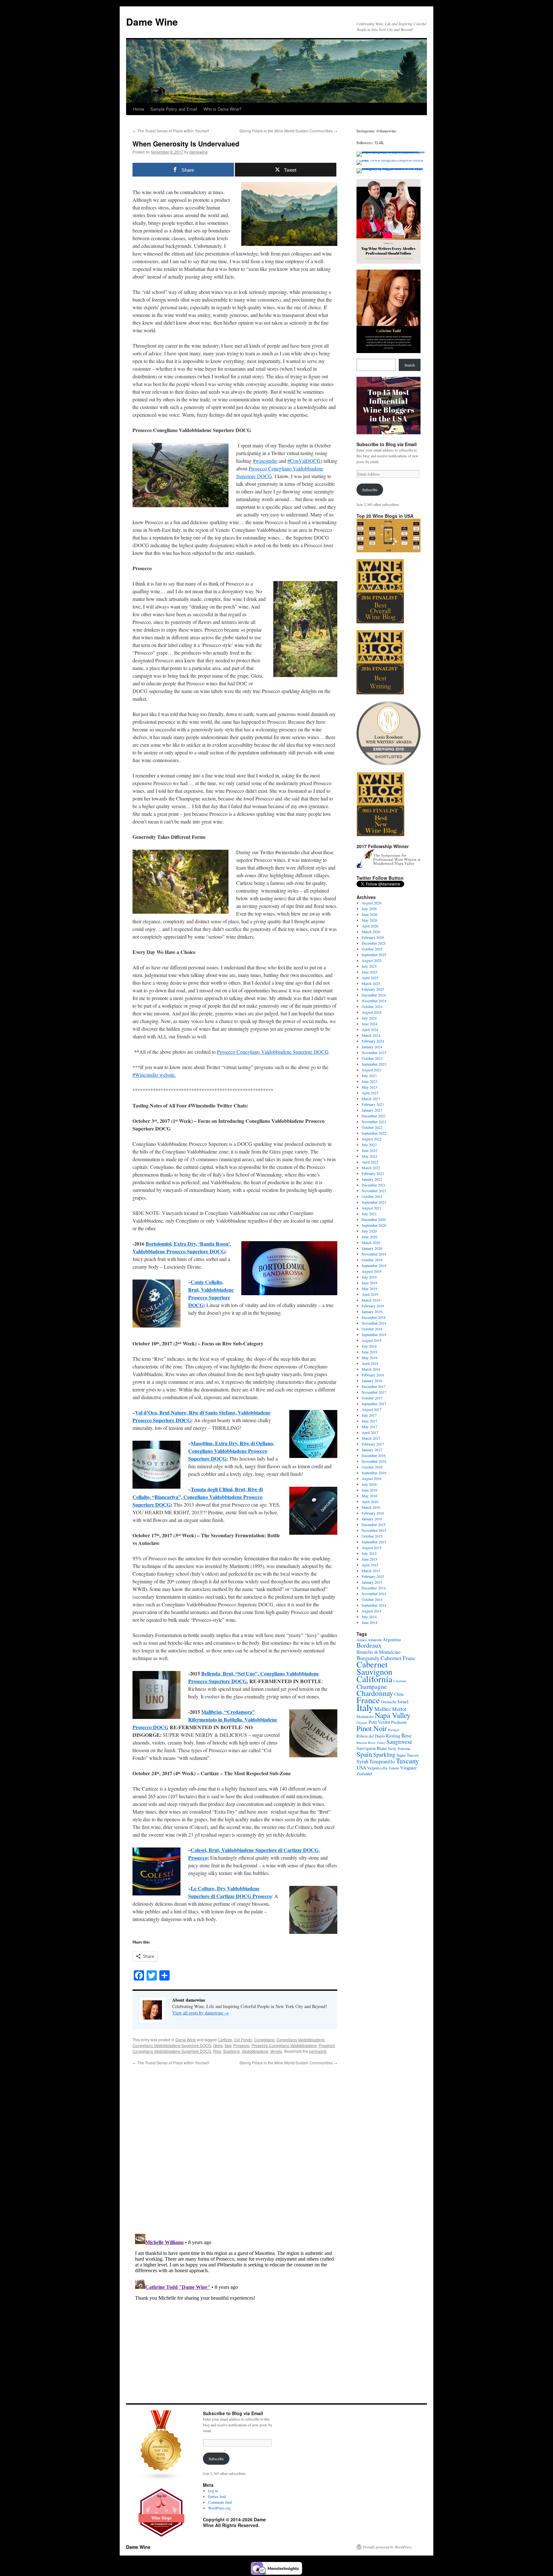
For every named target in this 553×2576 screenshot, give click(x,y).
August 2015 (372, 1548)
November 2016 (374, 1461)
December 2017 (374, 1386)
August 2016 (372, 1478)
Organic (362, 1722)
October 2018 (372, 1329)
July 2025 (369, 966)
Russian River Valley (371, 1743)
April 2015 (370, 1565)
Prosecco (241, 2045)
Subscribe (370, 490)
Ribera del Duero (371, 1736)
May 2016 (369, 1496)
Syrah (362, 1761)
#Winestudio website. (154, 1075)
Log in (213, 2491)
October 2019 (372, 1260)
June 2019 (369, 1283)
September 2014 (374, 1605)
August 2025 (372, 960)
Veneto (276, 2051)
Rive (217, 2051)
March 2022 (371, 1168)
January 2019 (372, 1312)
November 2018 (374, 1323)
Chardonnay (375, 1693)
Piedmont (399, 1722)
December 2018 (374, 1317)
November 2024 (374, 1001)
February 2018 (373, 1375)
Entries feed (217, 2496)
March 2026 (371, 932)
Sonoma (404, 1748)
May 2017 (369, 1427)
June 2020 (369, 1237)
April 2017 (370, 1432)
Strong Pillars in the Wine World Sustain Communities (288, 131)
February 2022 (373, 1173)
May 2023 (369, 1087)
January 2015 (372, 1582)
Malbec (383, 1709)
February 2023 (373, 1104)
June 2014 (369, 1622)
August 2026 (372, 903)
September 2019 (374, 1265)
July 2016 (369, 1484)
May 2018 (369, 1358)
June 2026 (369, 914)
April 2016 (370, 1501)
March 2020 (371, 1242)
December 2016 (374, 1455)
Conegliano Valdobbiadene (301, 2040)
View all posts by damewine (200, 2013)
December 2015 (374, 1524)
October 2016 (372, 1467)
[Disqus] (235, 2146)
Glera (218, 2045)
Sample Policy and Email (174, 109)
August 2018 (372, 1340)
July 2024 (369, 1018)
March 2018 (371, 1369)
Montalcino (365, 1716)
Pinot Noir (372, 1728)
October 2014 (372, 1599)
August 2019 (372, 1271)
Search (410, 365)
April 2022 (370, 1162)
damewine (199, 152)
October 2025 (372, 949)
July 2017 (369, 1415)
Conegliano (264, 2040)
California (374, 1679)
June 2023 (369, 1081)
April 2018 (370, 1363)
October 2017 (372, 1398)
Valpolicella (377, 1768)
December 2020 (374, 1219)
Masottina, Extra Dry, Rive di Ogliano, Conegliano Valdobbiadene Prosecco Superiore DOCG (231, 1451)
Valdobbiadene (255, 2051)
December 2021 (374, 1185)
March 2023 (371, 1099)
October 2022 (372, 1127)
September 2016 (374, 1473)
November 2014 (374, 1594)
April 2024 (370, 1029)
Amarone (375, 1640)
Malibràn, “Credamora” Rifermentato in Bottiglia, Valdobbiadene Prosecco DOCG (205, 1719)
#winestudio (265, 461)
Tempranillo (382, 1761)
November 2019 (374, 1254)
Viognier (408, 1768)
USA (361, 1768)
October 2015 (372, 1536)
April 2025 (370, 978)
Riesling (393, 1736)
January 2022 (372, 1179)
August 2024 (372, 1012)
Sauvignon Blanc (372, 1748)
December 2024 (374, 995)
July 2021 (369, 1214)
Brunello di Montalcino (378, 1652)
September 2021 (374, 1202)
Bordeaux (369, 1645)
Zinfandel (365, 1774)
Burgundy (368, 1658)
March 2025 (371, 983)
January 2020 (372, 1248)
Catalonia (400, 1681)
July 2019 (369, 1277)
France (368, 1700)
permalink (318, 2051)
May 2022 (369, 1156)
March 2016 (371, 1507)
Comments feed (220, 2502)
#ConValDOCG (304, 461)
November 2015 (374, 1530)
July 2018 (369, 1346)
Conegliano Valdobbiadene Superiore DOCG (172, 2045)
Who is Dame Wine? (222, 109)
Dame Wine (152, 22)
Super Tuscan (407, 1755)
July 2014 (369, 1617)
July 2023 (369, 1075)
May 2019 (369, 1288)
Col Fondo (243, 2040)
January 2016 (372, 1519)
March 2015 (371, 1571)
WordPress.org (219, 2508)
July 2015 (369, 1553)
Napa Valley (393, 1715)
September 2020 (374, 1225)
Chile (399, 1694)
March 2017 (371, 1438)
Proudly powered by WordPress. (388, 2547)
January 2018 (372, 1381)
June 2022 (369, 1150)
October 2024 (372, 1006)
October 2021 (372, 1196)
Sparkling (231, 2051)
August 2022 (372, 1139)
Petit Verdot (379, 1722)
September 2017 (374, 1404)
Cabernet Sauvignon (374, 1668)
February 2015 (373, 1576)
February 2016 (373, 1513)
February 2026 (373, 937)
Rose (407, 1735)
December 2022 (374, 1116)
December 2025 (374, 943)
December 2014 (374, 1588)
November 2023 (374, 1052)
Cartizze (225, 2040)
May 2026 (369, 920)
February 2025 (373, 989)
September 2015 (374, 1542)
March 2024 (371, 1035)
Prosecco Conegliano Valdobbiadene (284, 2045)
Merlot (399, 1709)
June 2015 (369, 1559)
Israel (403, 1701)
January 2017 (372, 1450)
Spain (364, 1754)
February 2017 (373, 1444)
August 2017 (372, 1409)
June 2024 (369, 1024)
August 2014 (372, 1611)
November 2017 (374, 1392)
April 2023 (370, 1093)
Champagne (372, 1686)
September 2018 (374, 1335)
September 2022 (374, 1133)
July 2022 (369, 1145)
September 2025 (374, 955)
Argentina (392, 1639)
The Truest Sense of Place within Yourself (171, 131)
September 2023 (374, 1064)
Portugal (394, 1730)
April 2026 (370, 926)
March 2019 (371, 1300)
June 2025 (369, 972)
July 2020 (369, 1231)
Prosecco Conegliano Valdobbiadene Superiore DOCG (273, 1052)
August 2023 (372, 1070)
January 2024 (372, 1047)
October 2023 (372, 1058)
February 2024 (373, 1041)
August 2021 (372, 1208)
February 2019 (373, 1306)
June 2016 (369, 1490)
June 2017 (369, 1421)
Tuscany (407, 1761)
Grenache (389, 1702)
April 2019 (370, 1294)
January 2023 (372, 1110)
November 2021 (374, 1191)
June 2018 (369, 1352)
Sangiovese (399, 1742)
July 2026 (369, 909)
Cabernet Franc (398, 1658)
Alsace (362, 1640)
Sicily (392, 1748)
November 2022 (374, 1122)
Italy (228, 2045)
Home (139, 109)
